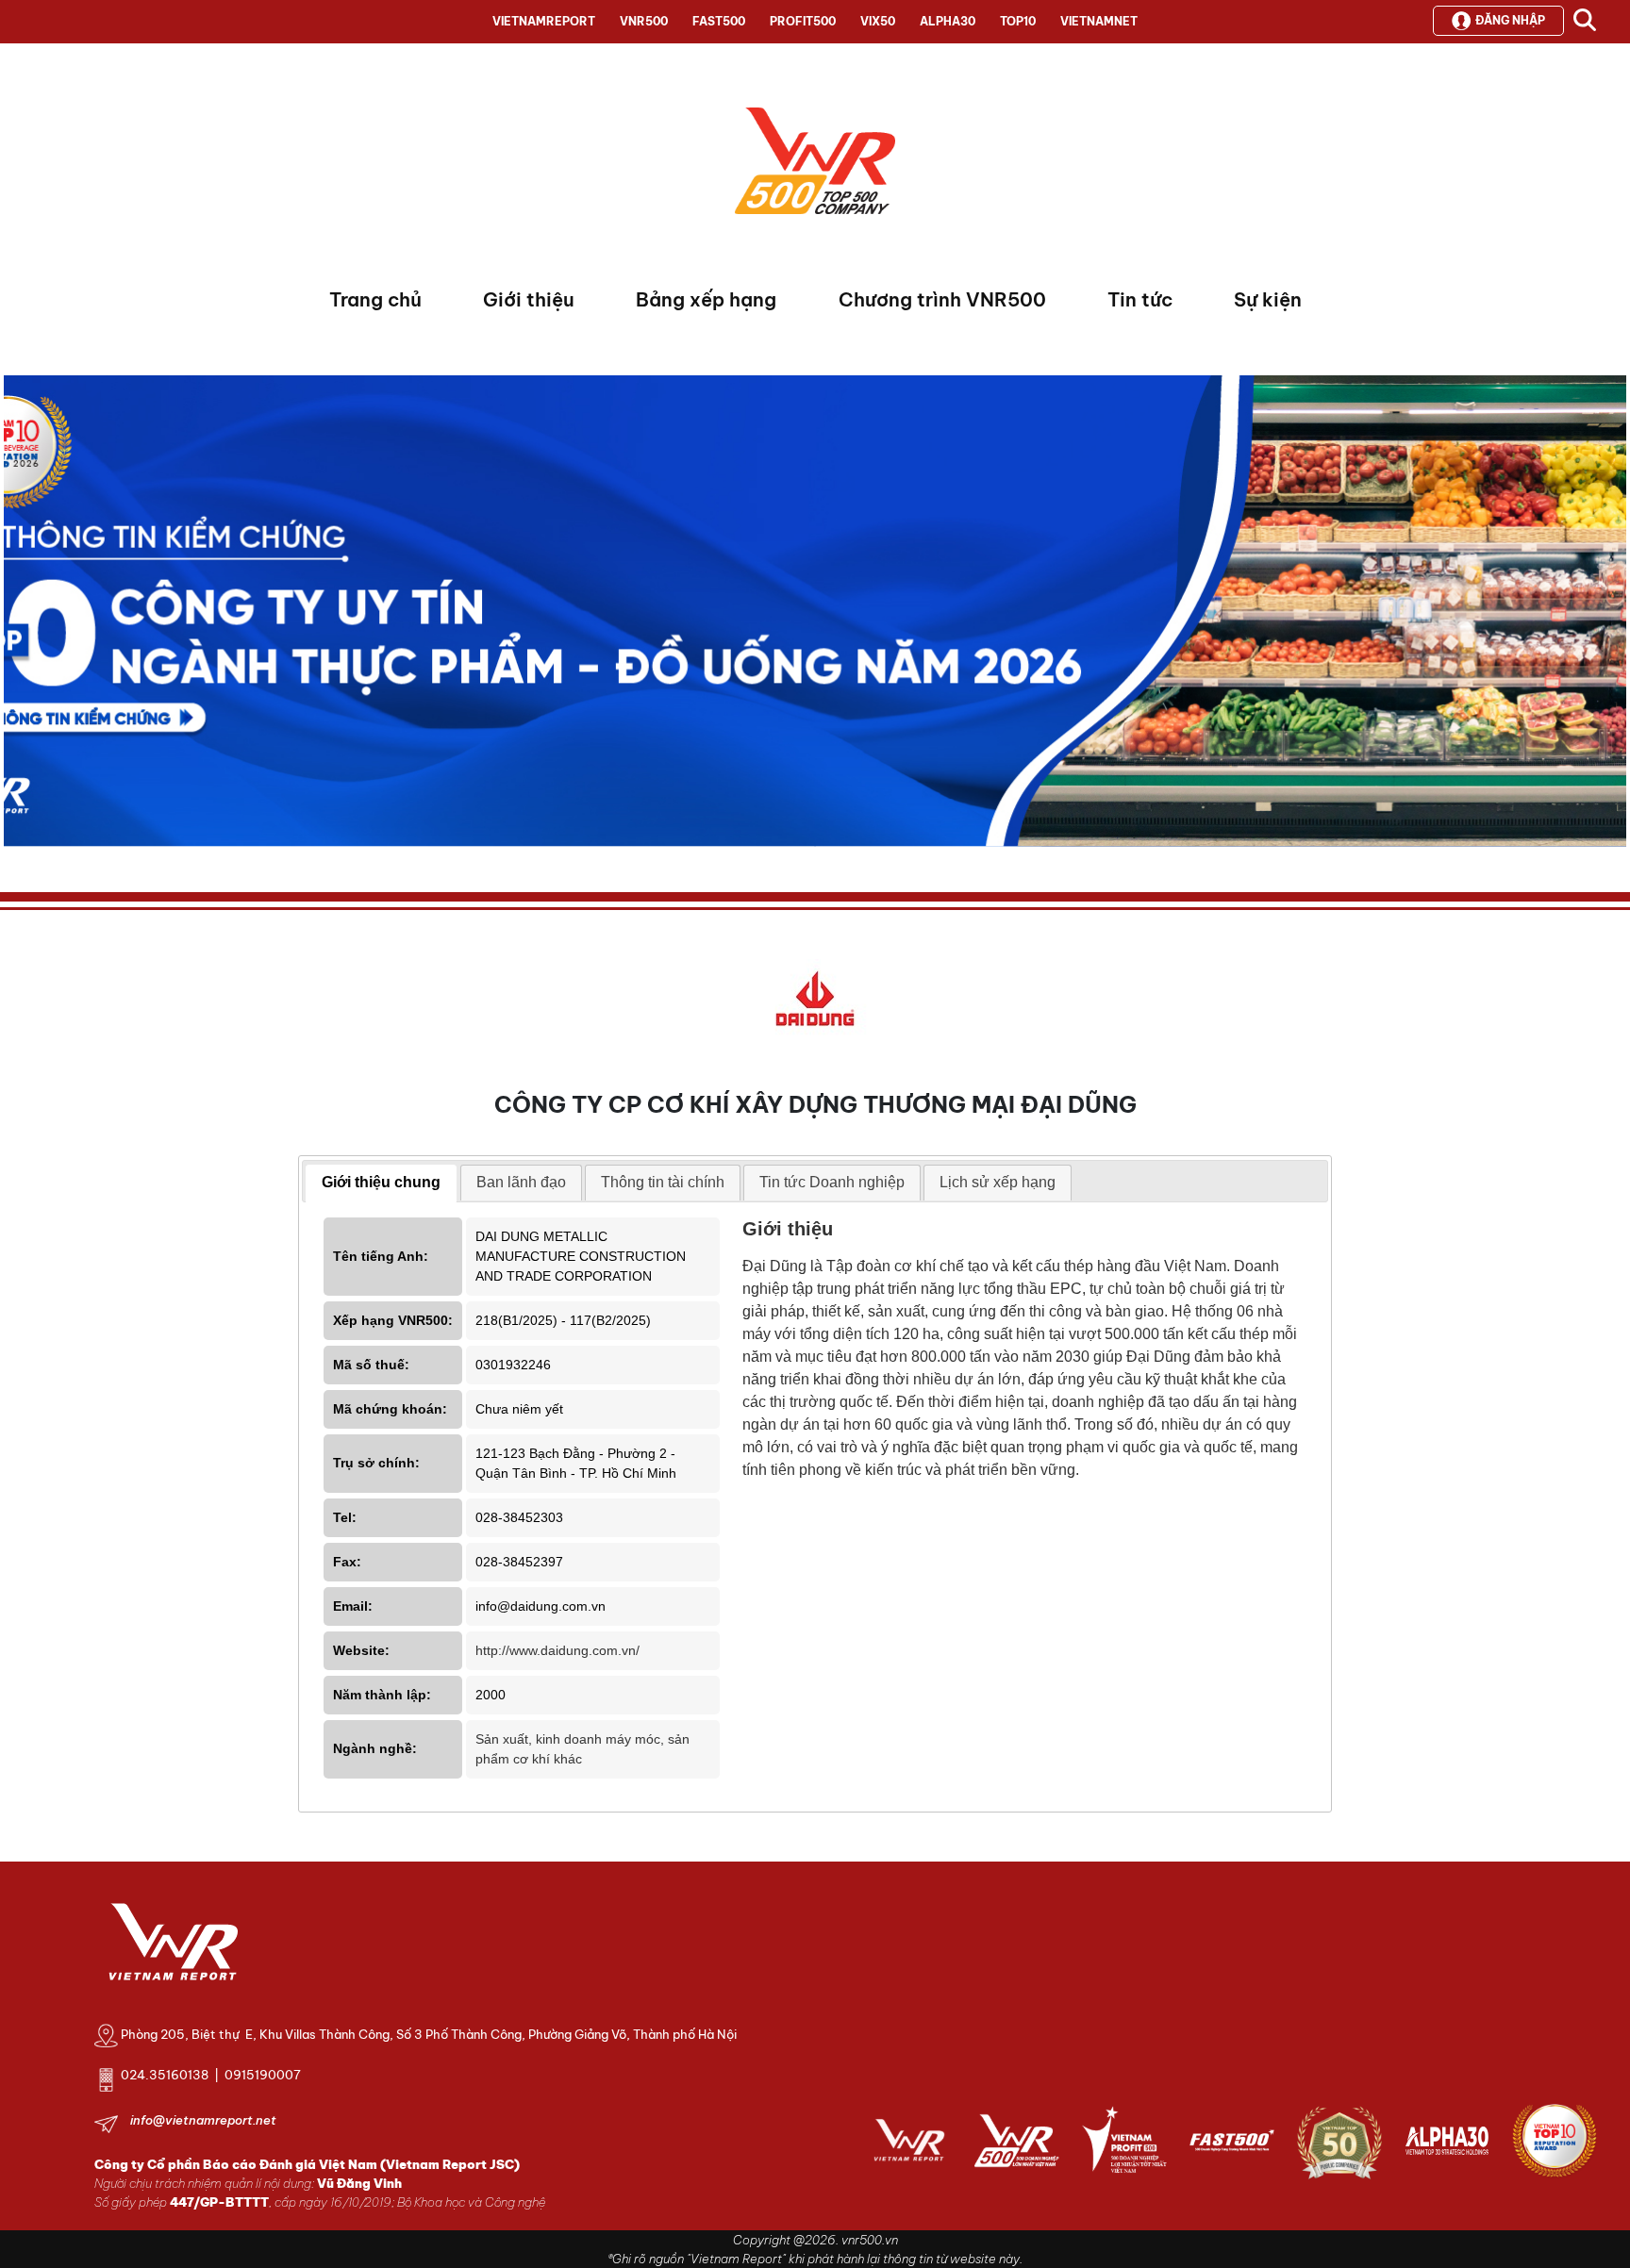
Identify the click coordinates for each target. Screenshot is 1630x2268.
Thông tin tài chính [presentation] (663, 1182)
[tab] (381, 1184)
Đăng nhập (1510, 20)
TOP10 (1018, 21)
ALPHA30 (948, 21)
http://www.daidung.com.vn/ (557, 1650)
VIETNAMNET (1099, 21)
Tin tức (1140, 299)
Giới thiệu (529, 299)
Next (18, 616)
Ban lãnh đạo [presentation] (521, 1182)
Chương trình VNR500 (942, 299)
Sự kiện (1268, 299)
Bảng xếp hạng (706, 299)
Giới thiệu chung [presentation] (381, 1182)
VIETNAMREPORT (544, 21)
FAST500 (719, 21)
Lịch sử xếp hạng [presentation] (998, 1182)
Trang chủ (375, 299)
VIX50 (878, 21)
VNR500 (644, 21)
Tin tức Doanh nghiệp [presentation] (832, 1182)
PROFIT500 (803, 21)
